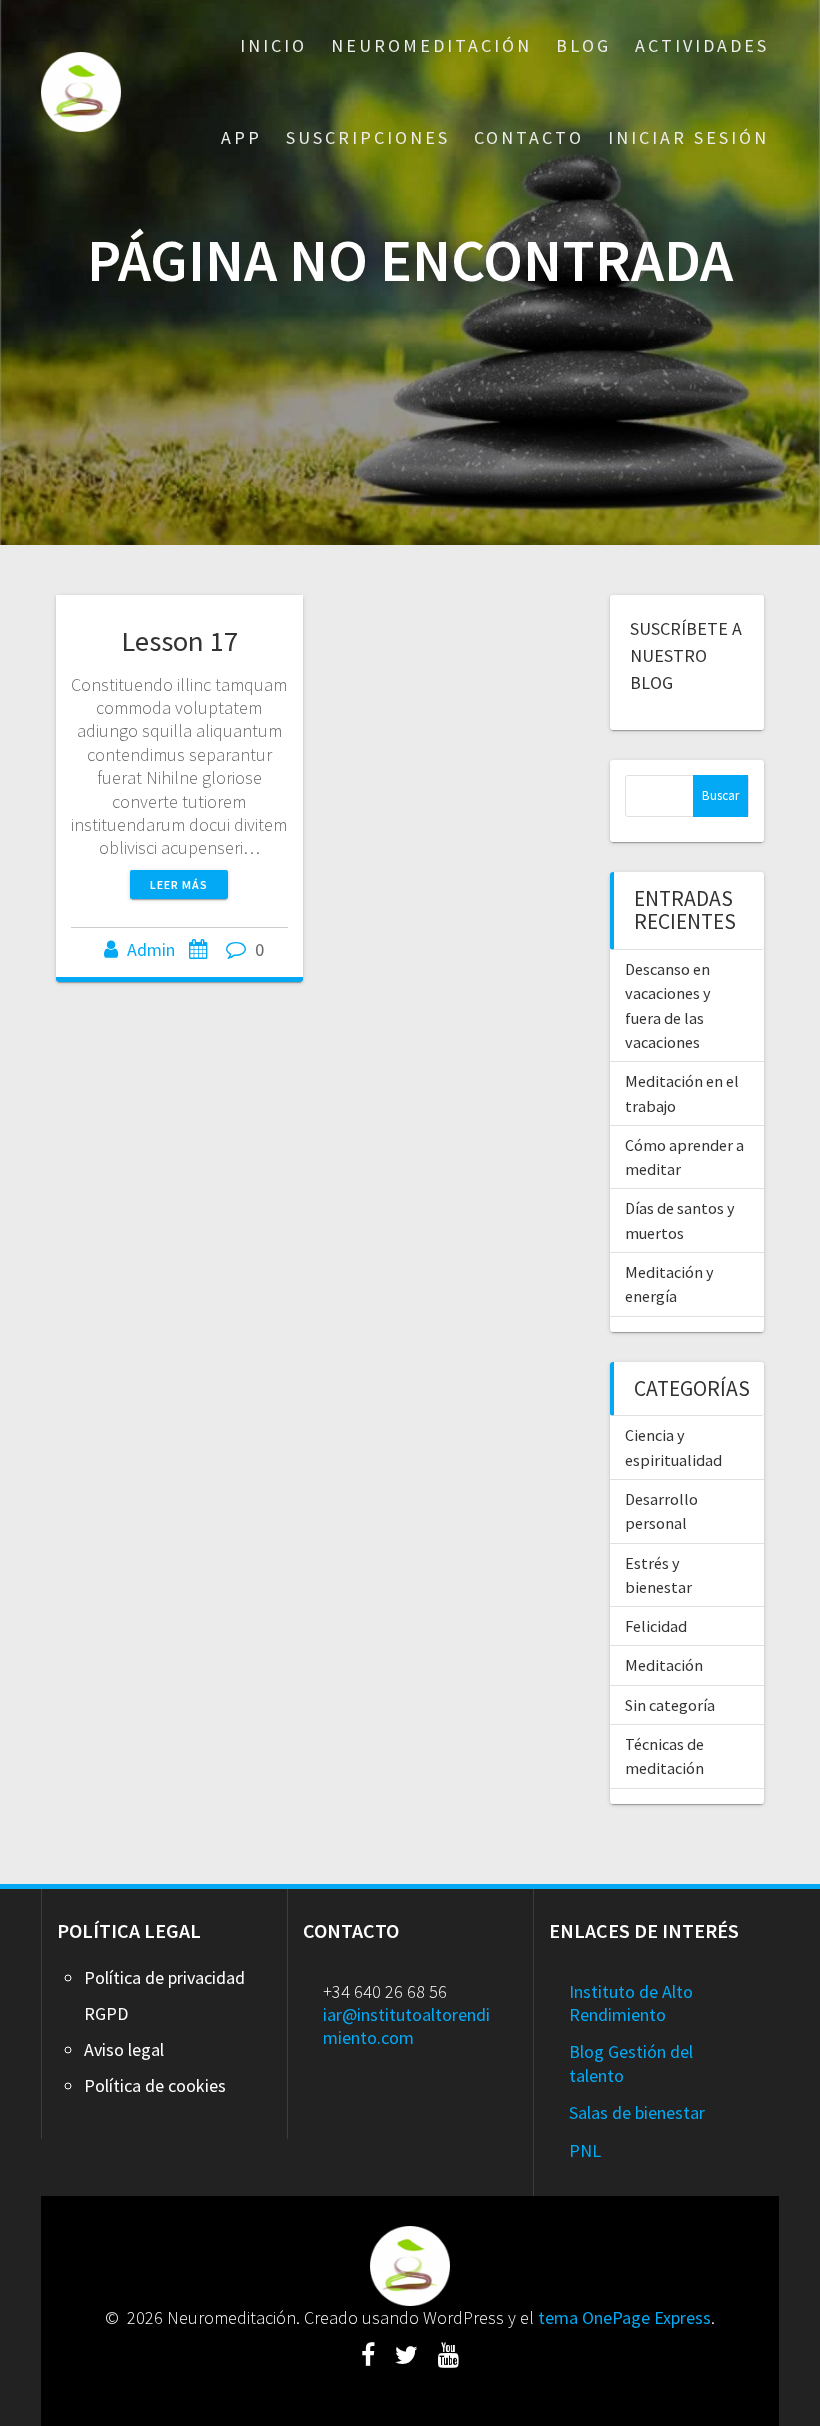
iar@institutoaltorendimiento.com (406, 2026)
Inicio (273, 45)
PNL (585, 2150)
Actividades (702, 45)
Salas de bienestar (637, 2112)
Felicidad (656, 1626)
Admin (151, 949)
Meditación (664, 1665)
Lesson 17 (179, 641)
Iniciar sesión (688, 137)
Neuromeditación (431, 45)
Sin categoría (670, 1705)
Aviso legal (124, 2049)
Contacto (529, 137)
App (241, 137)
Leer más (179, 884)
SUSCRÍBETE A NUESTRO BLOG (686, 655)
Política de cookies (155, 2085)
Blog (583, 45)
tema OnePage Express (624, 2317)
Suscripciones (368, 137)
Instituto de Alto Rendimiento (631, 2003)
